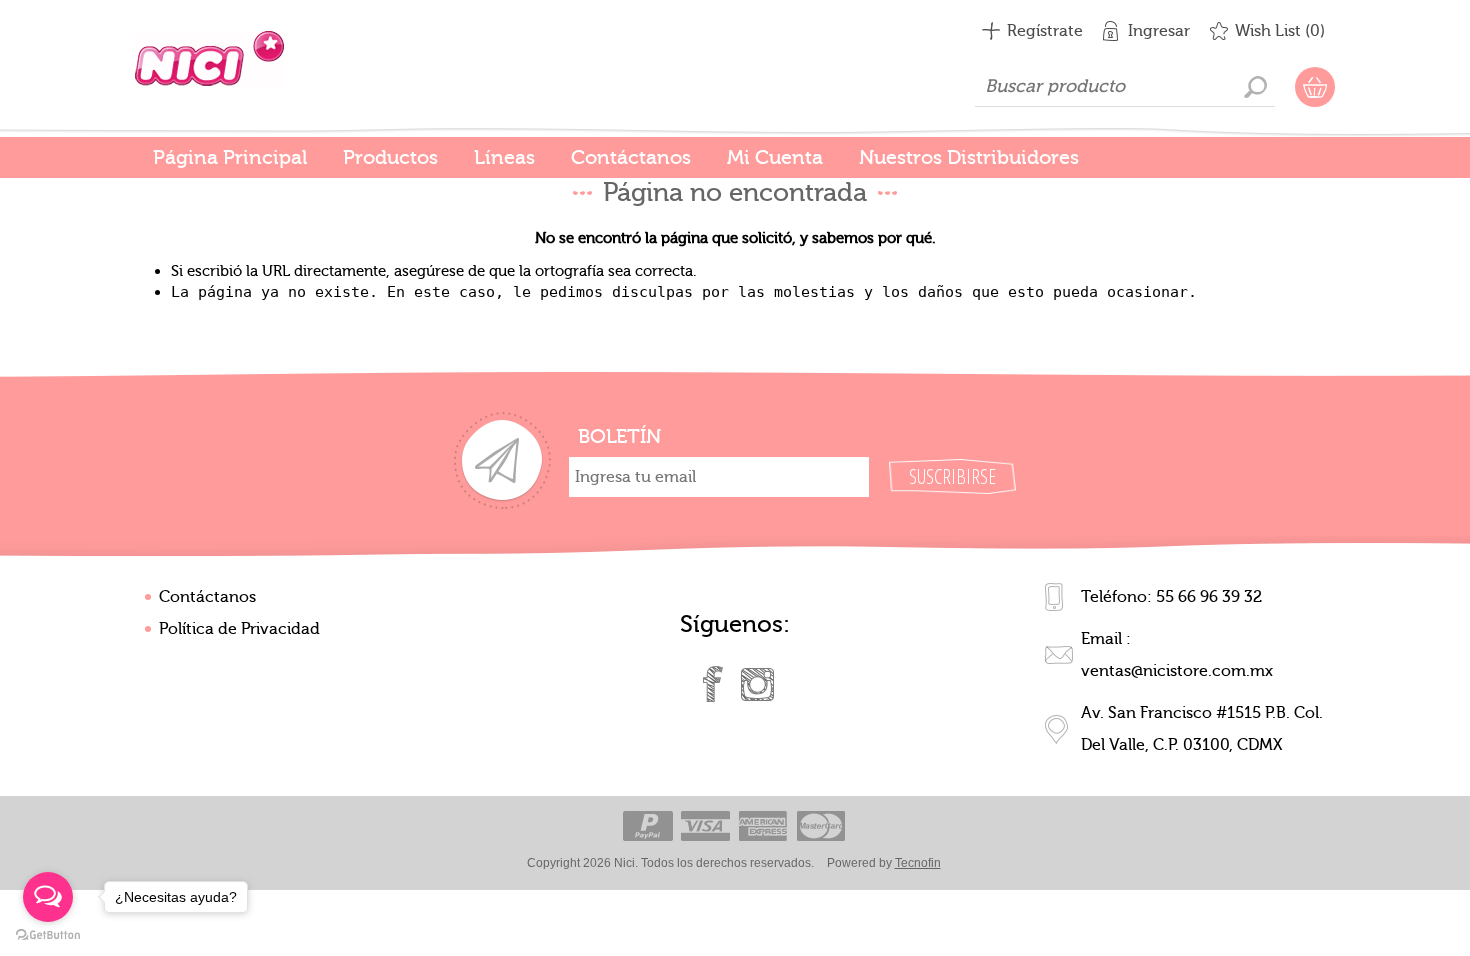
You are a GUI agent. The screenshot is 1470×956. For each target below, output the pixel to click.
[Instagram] (757, 684)
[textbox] (1125, 87)
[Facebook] (713, 684)
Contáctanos (207, 597)
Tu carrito (1315, 87)
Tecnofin (918, 863)
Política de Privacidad (239, 629)
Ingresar (1159, 31)
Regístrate (1045, 31)
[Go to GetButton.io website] (48, 935)
